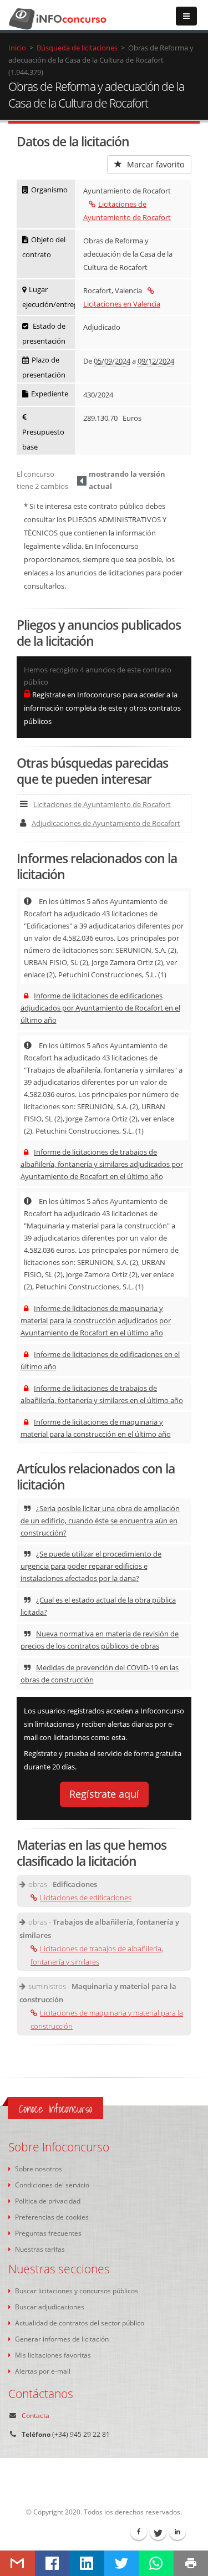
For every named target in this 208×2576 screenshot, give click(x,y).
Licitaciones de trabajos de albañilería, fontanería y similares (97, 1955)
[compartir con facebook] (52, 2563)
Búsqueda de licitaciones (77, 48)
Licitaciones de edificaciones (86, 1897)
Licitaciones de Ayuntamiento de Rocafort (102, 804)
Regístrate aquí (104, 1794)
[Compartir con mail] (17, 2563)
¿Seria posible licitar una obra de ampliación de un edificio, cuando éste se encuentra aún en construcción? (100, 1521)
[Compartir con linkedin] (87, 2563)
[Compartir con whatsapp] (156, 2563)
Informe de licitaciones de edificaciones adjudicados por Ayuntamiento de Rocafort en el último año (100, 1008)
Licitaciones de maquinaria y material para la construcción (107, 2019)
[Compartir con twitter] (122, 2563)
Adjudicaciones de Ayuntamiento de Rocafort (106, 823)
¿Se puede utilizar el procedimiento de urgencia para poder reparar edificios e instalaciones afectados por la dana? (91, 1566)
